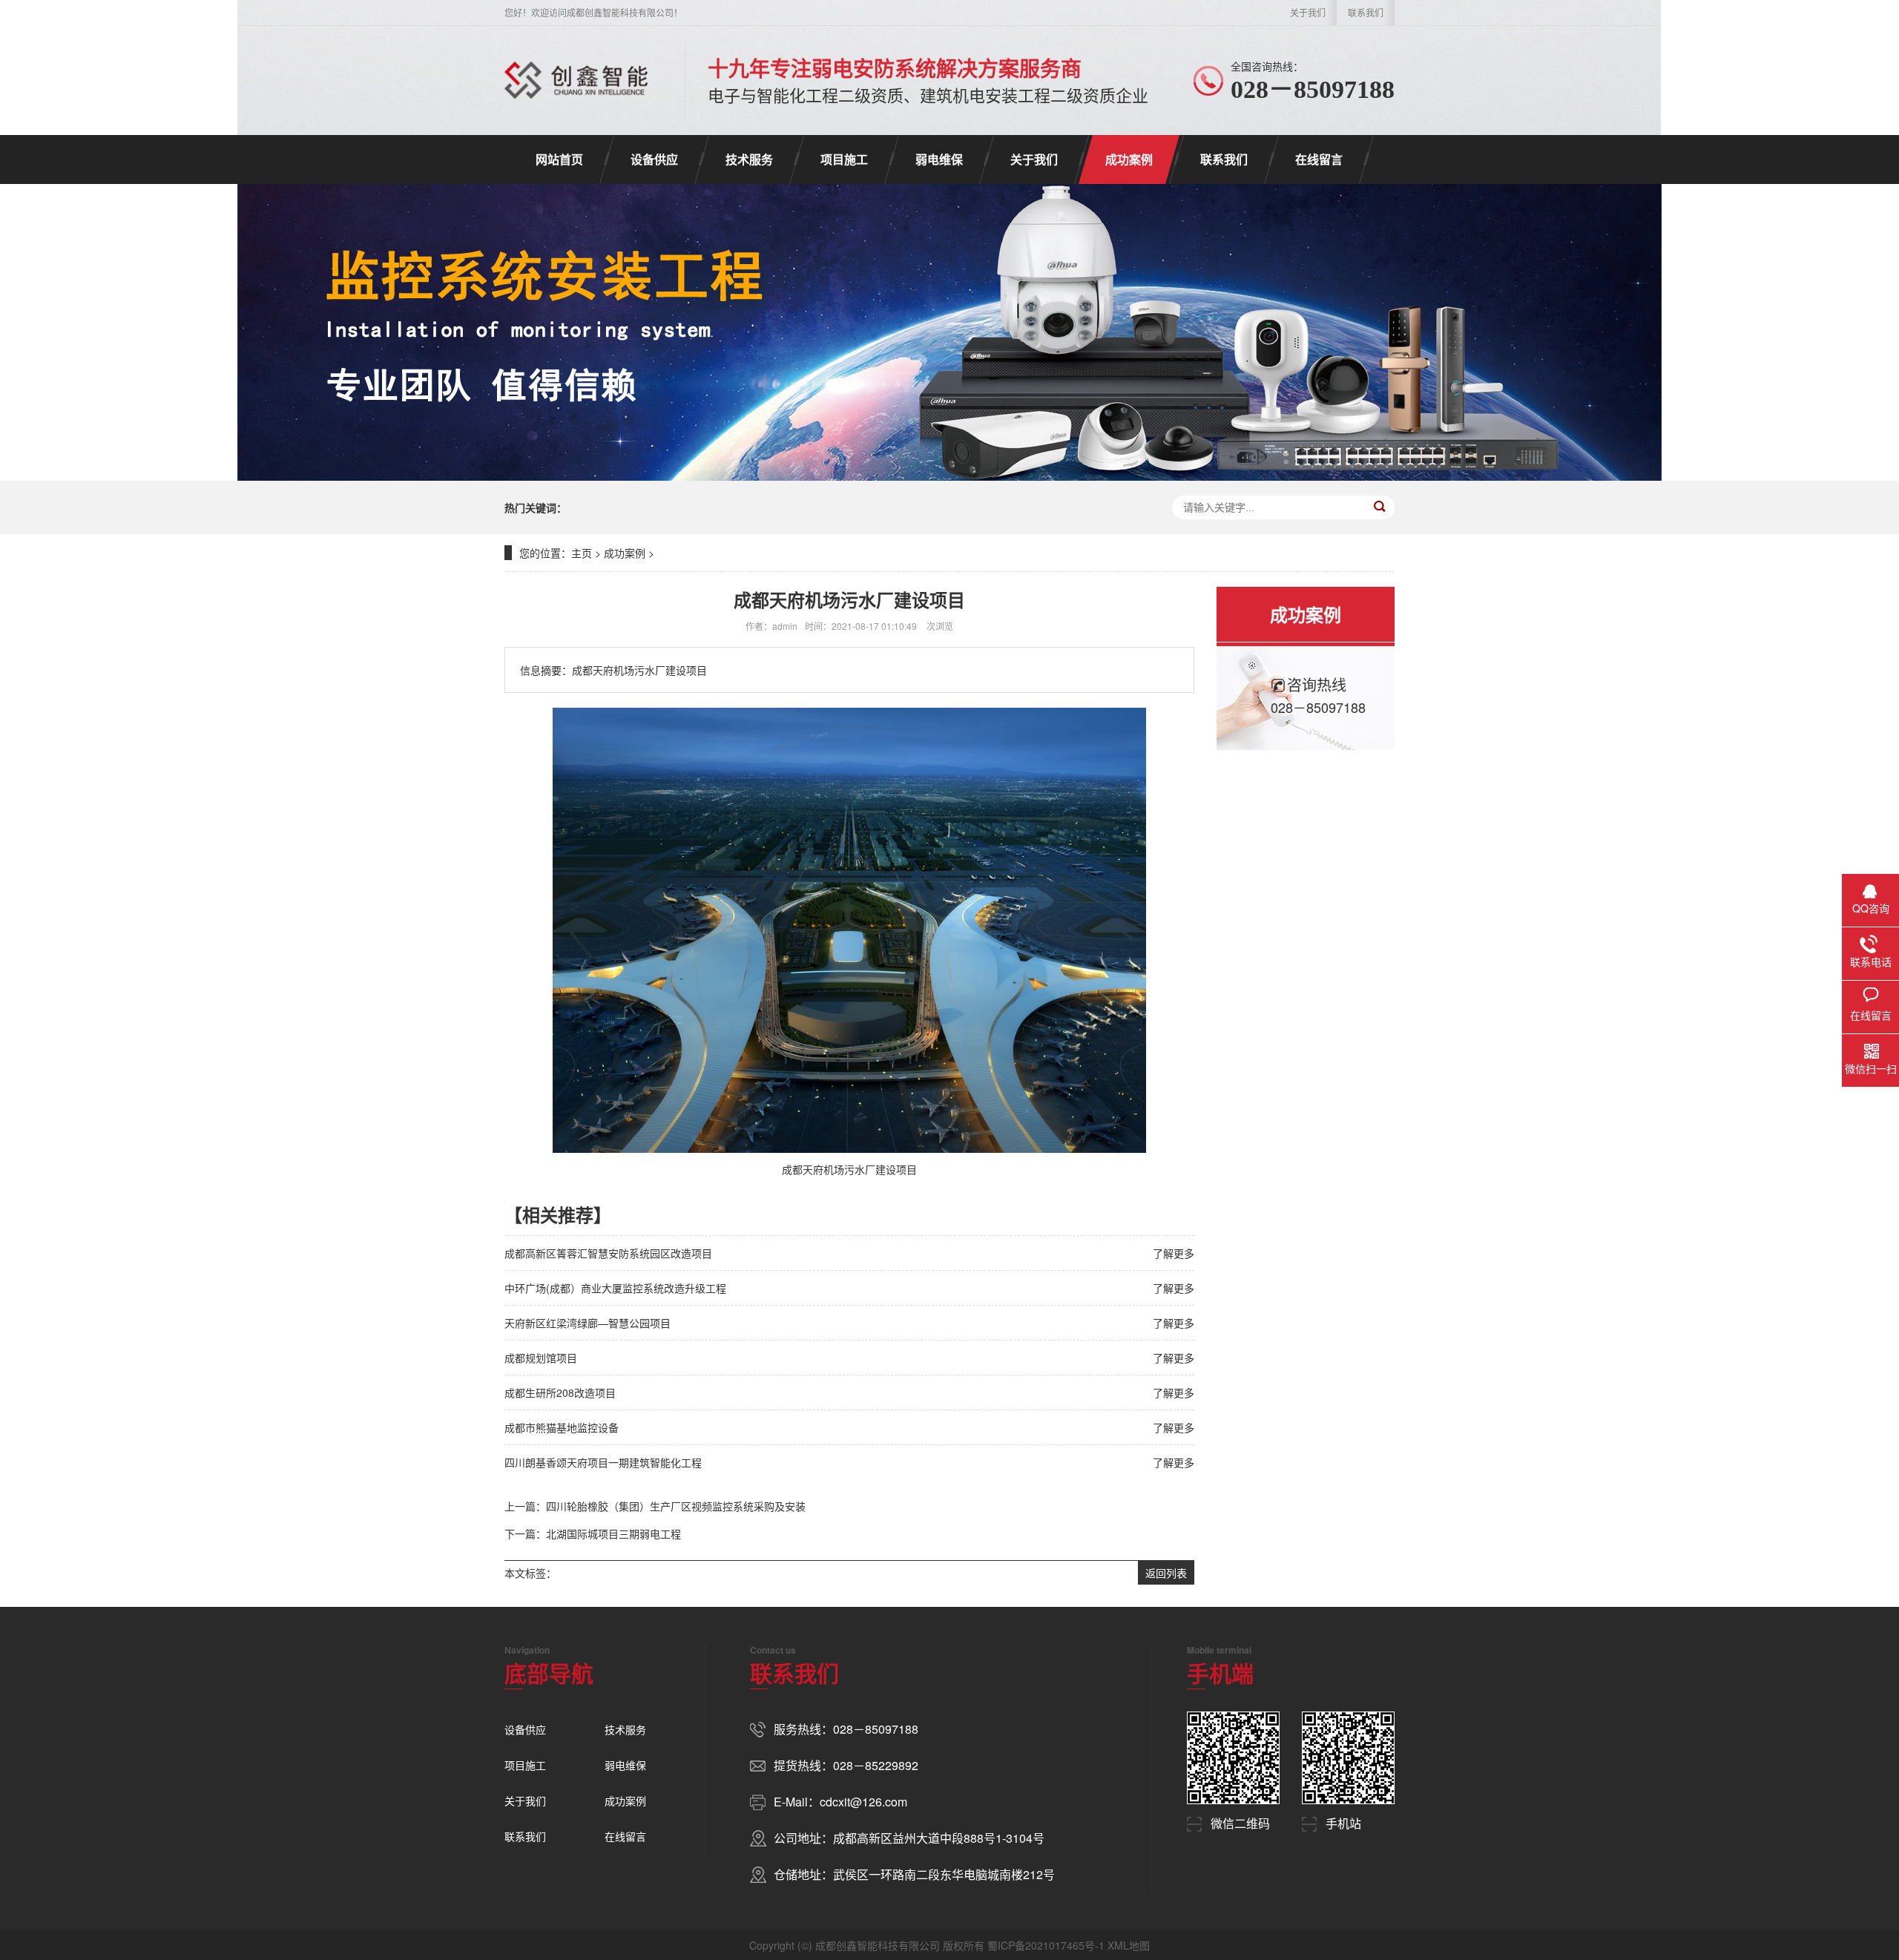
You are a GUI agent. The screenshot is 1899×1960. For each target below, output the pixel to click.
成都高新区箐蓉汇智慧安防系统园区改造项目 (608, 1253)
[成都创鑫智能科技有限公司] (576, 80)
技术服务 (749, 159)
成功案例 (1129, 159)
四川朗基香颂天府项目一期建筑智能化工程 (603, 1462)
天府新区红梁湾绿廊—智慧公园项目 (588, 1323)
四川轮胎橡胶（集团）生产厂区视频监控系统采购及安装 (676, 1506)
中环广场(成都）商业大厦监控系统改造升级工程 (615, 1288)
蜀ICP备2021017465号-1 (1046, 1945)
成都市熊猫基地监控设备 (562, 1427)
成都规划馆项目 (541, 1358)
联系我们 (1366, 12)
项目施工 (844, 159)
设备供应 (654, 159)
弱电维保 (939, 159)
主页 (582, 553)
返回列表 (1166, 1573)
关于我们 (1308, 12)
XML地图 (1129, 1945)
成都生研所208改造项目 (560, 1392)
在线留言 (1319, 159)
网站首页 (559, 159)
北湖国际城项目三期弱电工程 (613, 1533)
